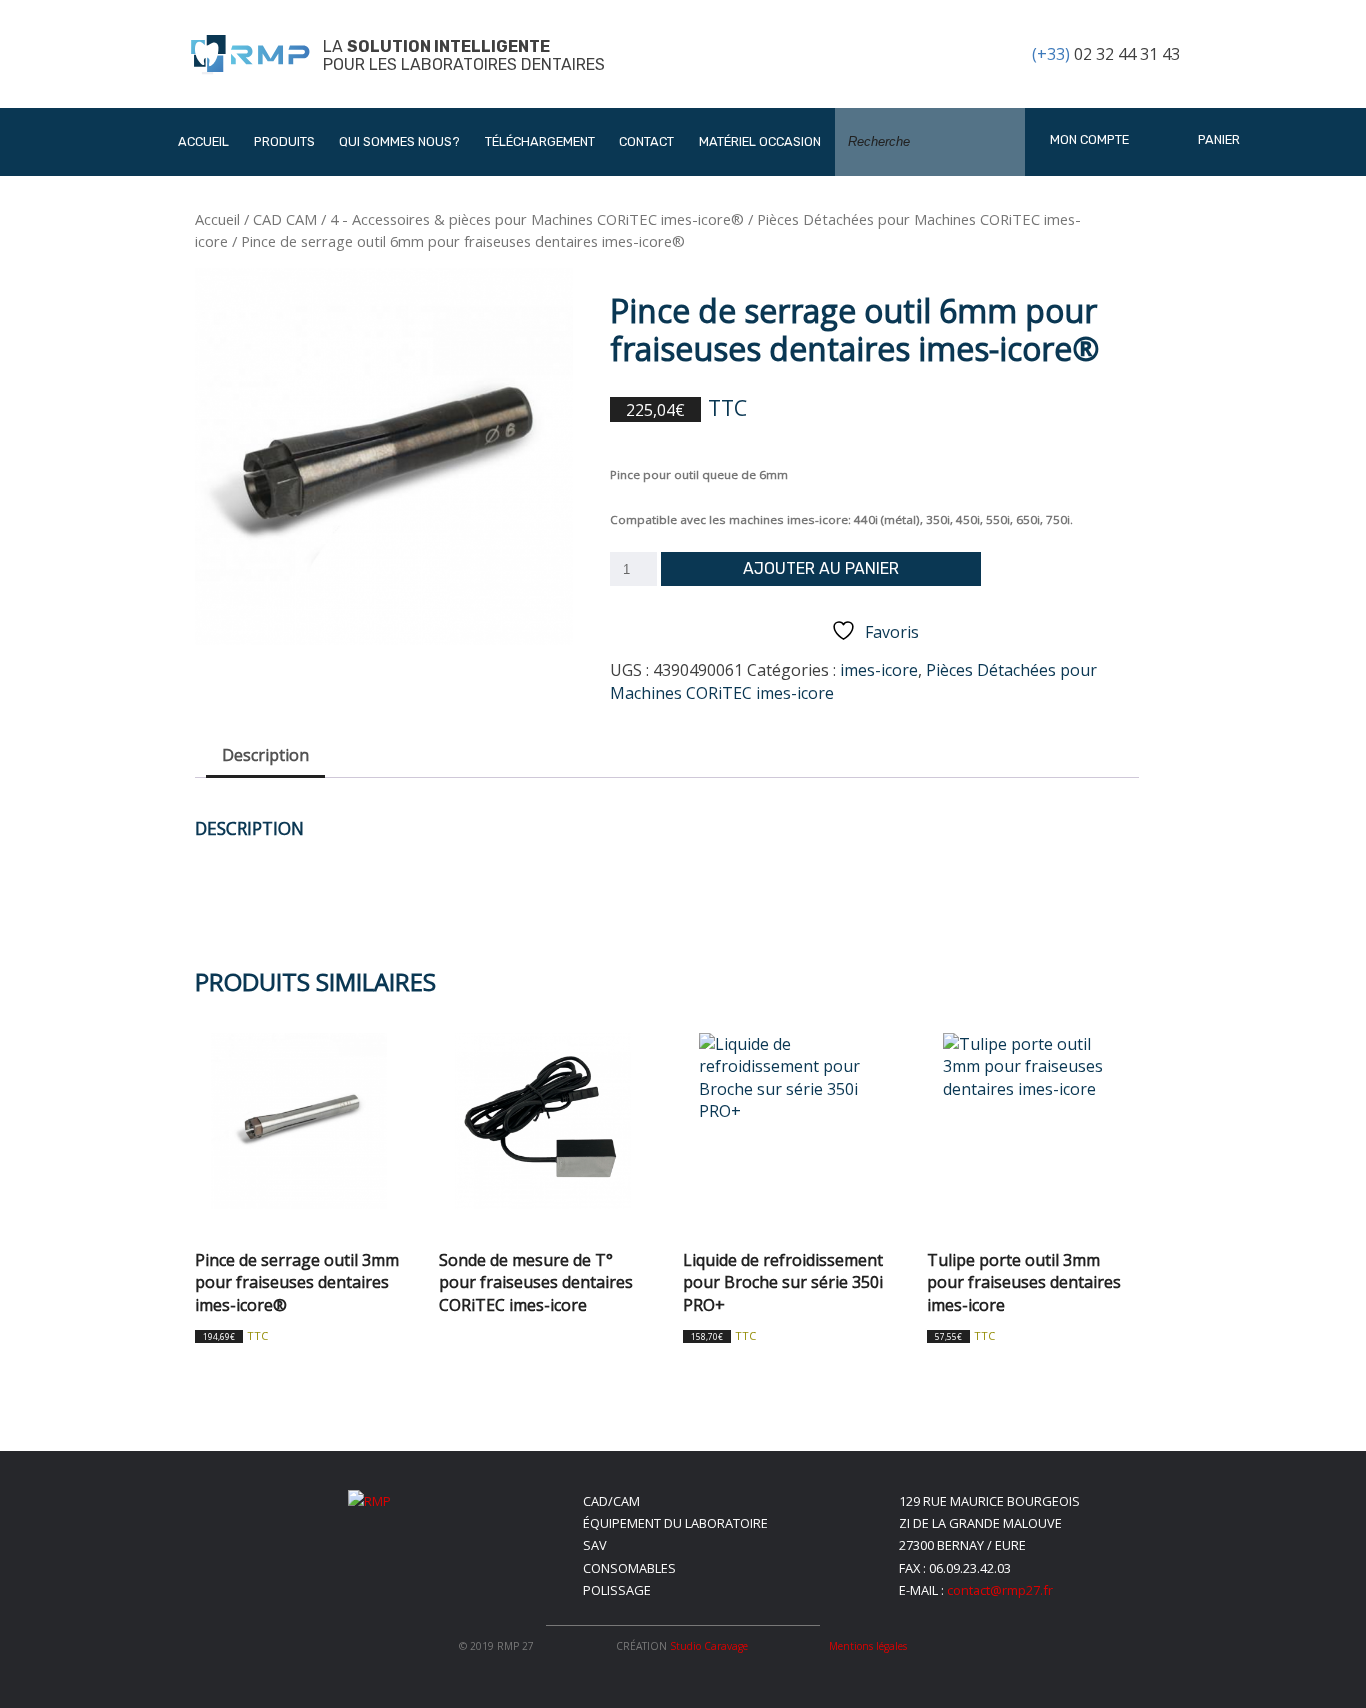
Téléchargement (540, 141)
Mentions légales (868, 1646)
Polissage (617, 1590)
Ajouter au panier (821, 568)
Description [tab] (265, 755)
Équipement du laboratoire (675, 1523)
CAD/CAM (611, 1501)
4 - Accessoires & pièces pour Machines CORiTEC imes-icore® (537, 219)
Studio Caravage (709, 1646)
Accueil (203, 141)
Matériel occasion (760, 141)
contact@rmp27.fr (1000, 1590)
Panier (1217, 139)
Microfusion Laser (339, 360)
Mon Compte (1089, 139)
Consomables (629, 1568)
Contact (646, 141)
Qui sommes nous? (399, 141)
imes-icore (879, 670)
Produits (284, 141)
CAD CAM (285, 219)
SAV (595, 1545)
